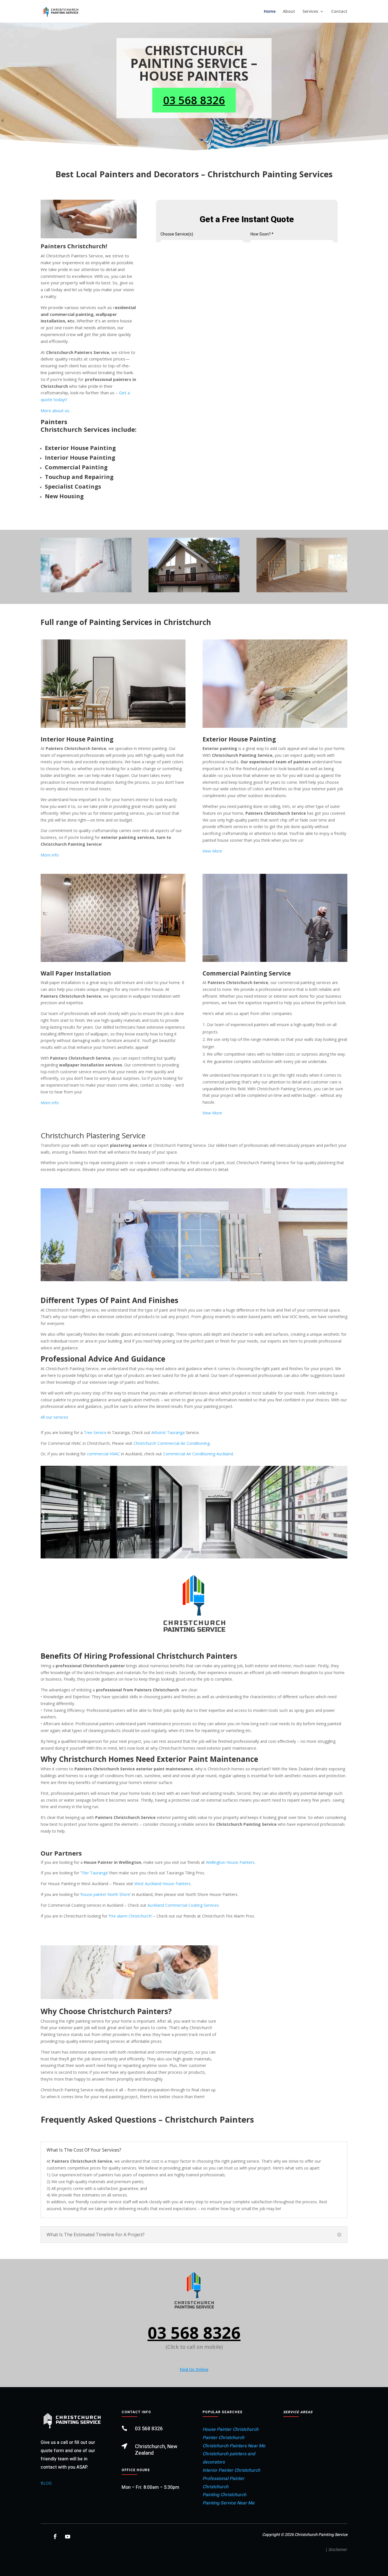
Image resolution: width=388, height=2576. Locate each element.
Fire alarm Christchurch (130, 1916)
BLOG (46, 2483)
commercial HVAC (103, 1454)
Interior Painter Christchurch (231, 2470)
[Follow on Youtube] (68, 2537)
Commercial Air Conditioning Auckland (198, 1454)
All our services (54, 1417)
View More (212, 851)
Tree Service (95, 1432)
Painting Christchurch (224, 2495)
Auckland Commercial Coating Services (183, 1905)
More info (50, 855)
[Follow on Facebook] (55, 2537)
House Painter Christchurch (230, 2429)
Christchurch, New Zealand (156, 2450)
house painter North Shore (106, 1894)
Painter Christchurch (223, 2438)
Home (270, 12)
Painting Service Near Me (229, 2503)
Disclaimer (338, 2549)
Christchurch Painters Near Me (234, 2446)
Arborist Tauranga (168, 1432)
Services (310, 12)
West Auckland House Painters (162, 1884)
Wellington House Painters (230, 1862)
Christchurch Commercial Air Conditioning (172, 1443)
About (289, 12)
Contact (339, 12)
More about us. (55, 410)
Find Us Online (194, 2369)
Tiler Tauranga (94, 1873)
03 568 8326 (194, 100)
